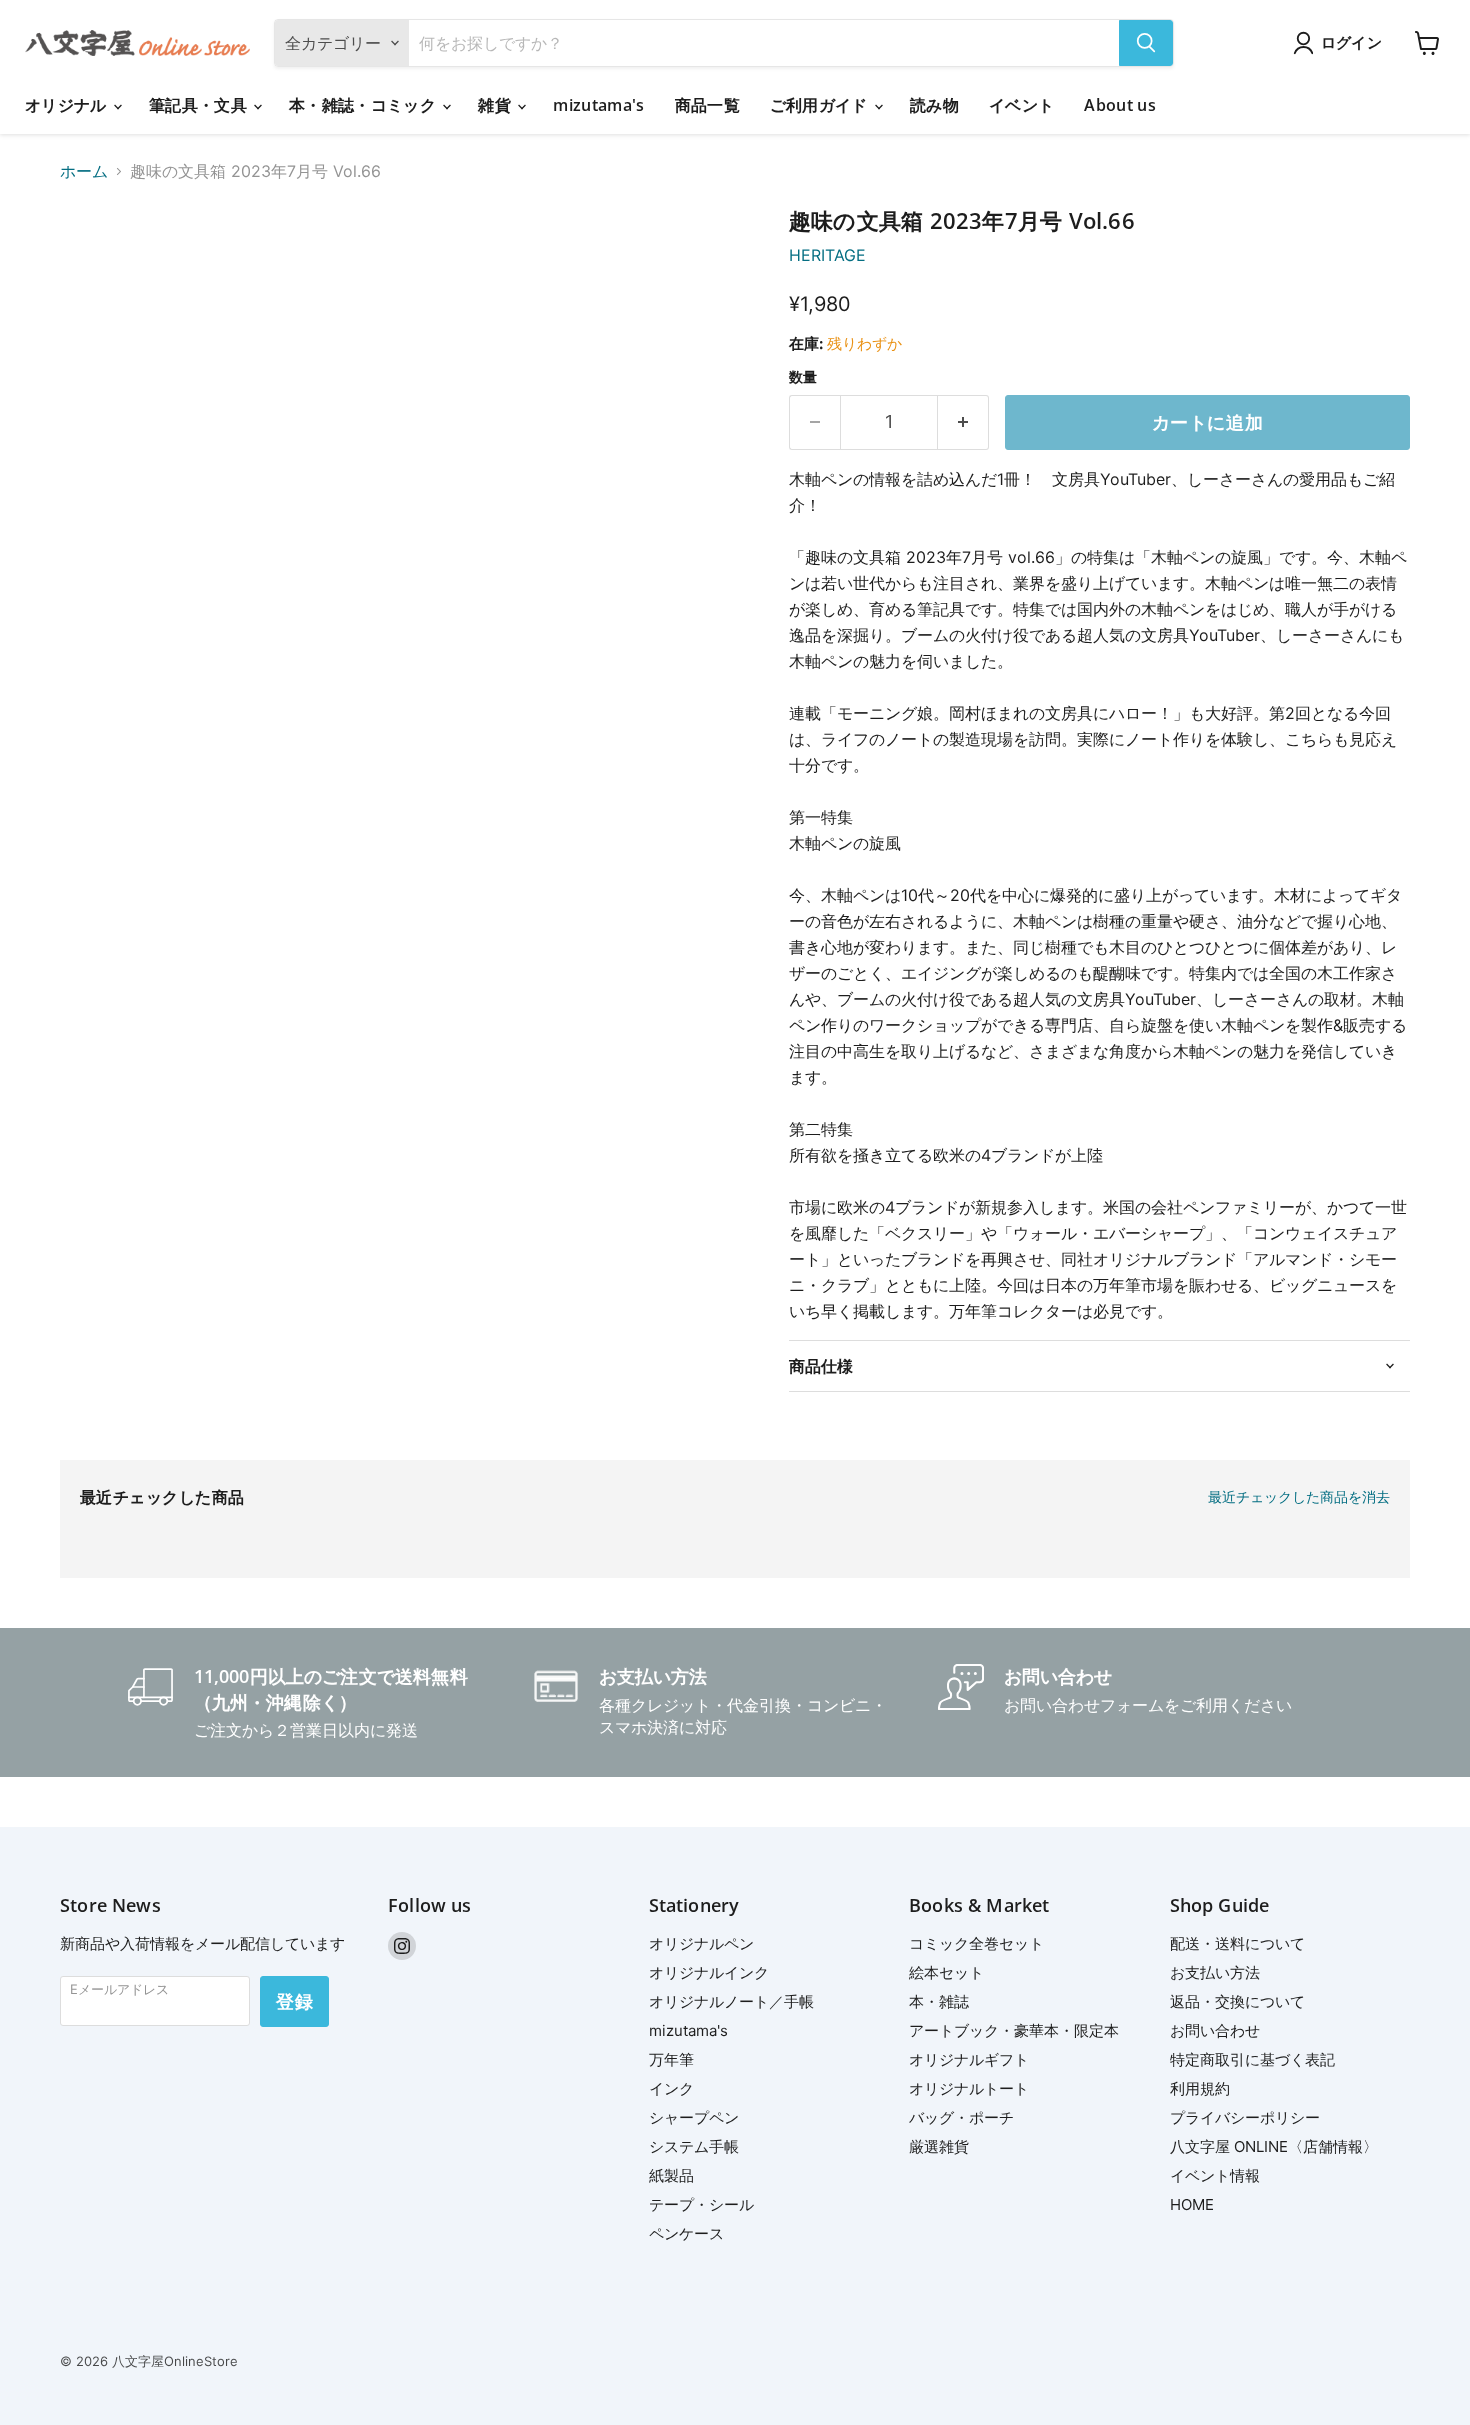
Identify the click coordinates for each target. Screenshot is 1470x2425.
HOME (1192, 2204)
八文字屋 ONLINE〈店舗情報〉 (1274, 2146)
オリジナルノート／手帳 (731, 2001)
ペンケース (686, 2233)
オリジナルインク (709, 1972)
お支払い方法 (1215, 1972)
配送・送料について (1237, 1943)
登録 (294, 2001)
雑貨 (496, 105)
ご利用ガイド (821, 105)
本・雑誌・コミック (364, 105)
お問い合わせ (1215, 2030)
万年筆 (671, 2059)
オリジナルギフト (969, 2059)
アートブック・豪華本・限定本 (1014, 2030)
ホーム (84, 171)
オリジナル (68, 105)
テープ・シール (701, 2204)
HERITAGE (827, 255)
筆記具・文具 (200, 105)
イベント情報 (1215, 2175)
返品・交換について (1237, 2001)
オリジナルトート (969, 2088)
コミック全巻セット (976, 1943)
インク (671, 2088)
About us (1120, 105)
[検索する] (1146, 43)
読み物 (934, 105)
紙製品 (671, 2175)
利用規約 (1200, 2088)
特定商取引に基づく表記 (1252, 2059)
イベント (1021, 105)
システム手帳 (694, 2146)
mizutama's (598, 105)
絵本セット (946, 1972)
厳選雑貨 (939, 2146)
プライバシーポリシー (1245, 2117)
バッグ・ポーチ (961, 2117)
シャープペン (694, 2117)
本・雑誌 (939, 2001)
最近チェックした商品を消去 (1299, 1497)
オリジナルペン (701, 1943)
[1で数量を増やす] (963, 422)
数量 (803, 377)
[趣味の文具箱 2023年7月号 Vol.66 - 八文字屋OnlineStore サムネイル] (97, 265)
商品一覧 (707, 105)
